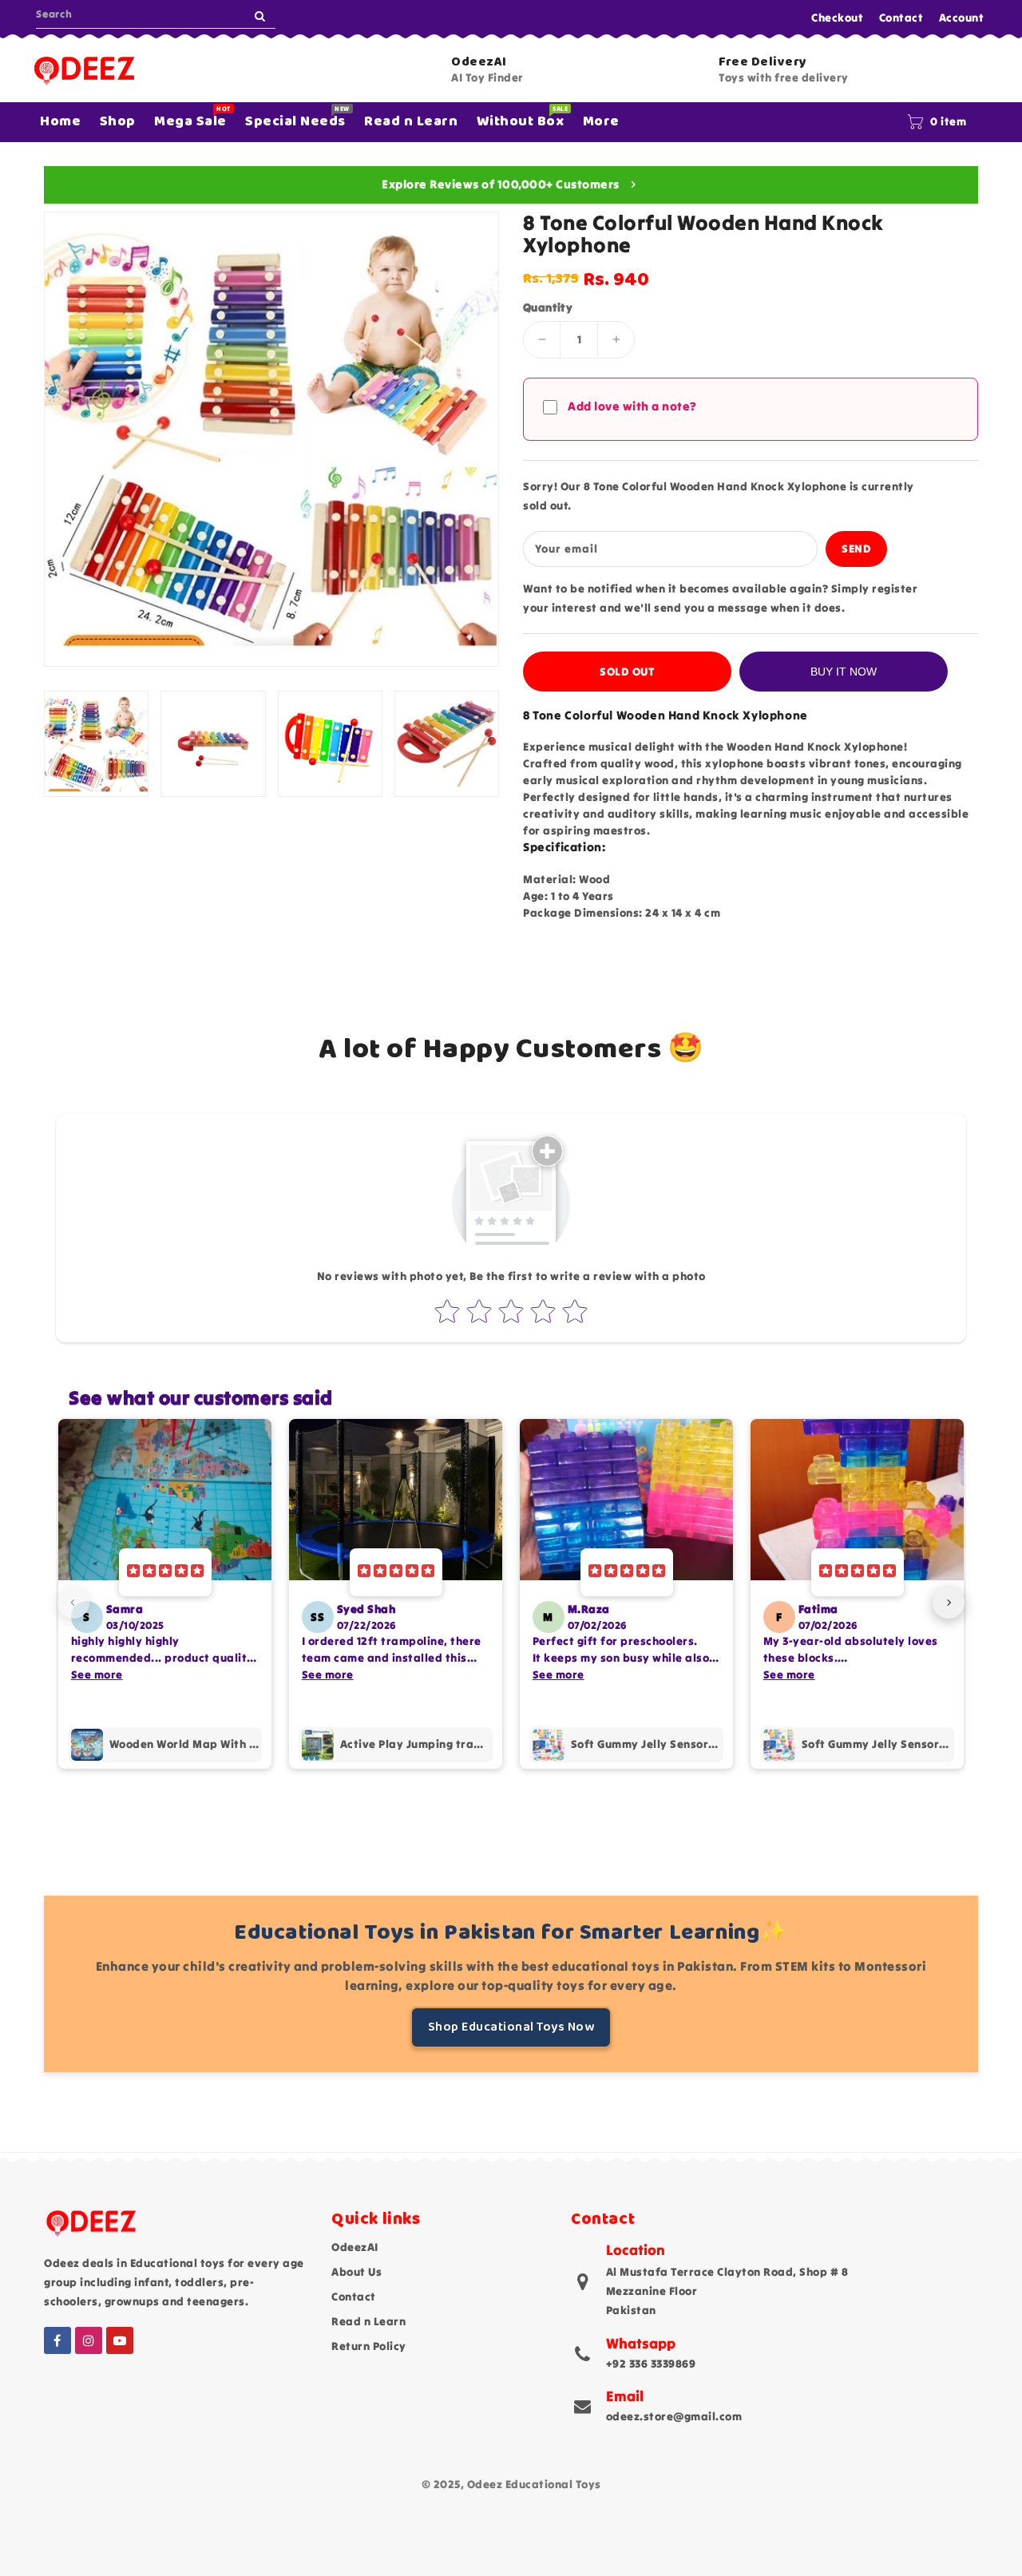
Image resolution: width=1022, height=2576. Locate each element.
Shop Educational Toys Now (511, 2027)
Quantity (548, 307)
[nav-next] (949, 1603)
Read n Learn (368, 2321)
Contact (901, 18)
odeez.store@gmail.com (674, 2416)
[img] (165, 1572)
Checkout (837, 18)
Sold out (627, 672)
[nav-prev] (73, 1603)
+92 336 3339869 (651, 2364)
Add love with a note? (632, 406)
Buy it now (844, 672)
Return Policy (369, 2346)
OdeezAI (355, 2247)
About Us (357, 2272)
